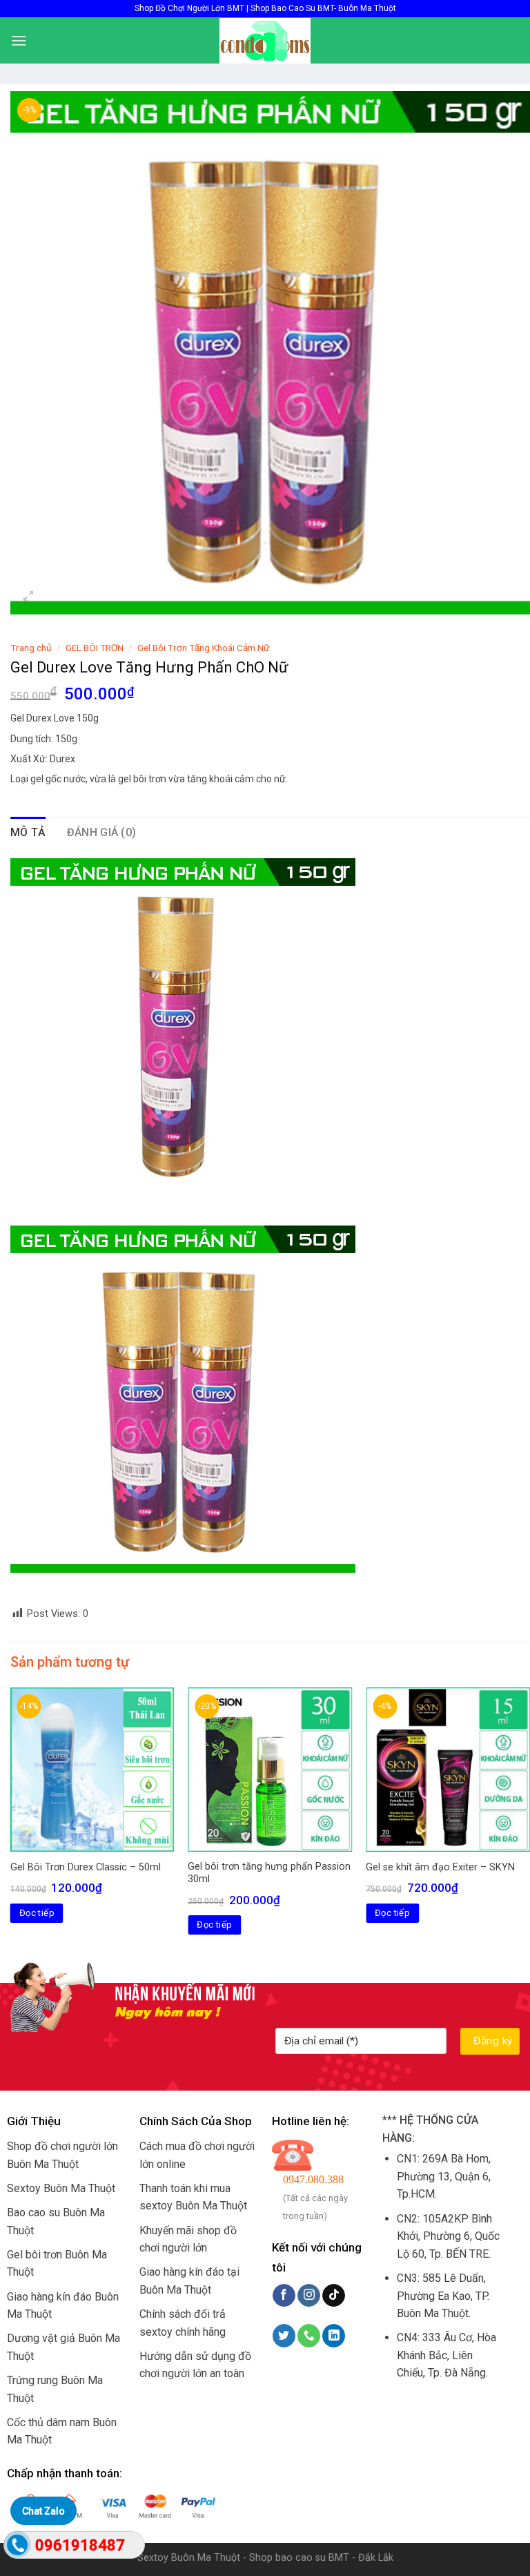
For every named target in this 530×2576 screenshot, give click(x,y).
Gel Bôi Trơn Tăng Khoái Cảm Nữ (203, 648)
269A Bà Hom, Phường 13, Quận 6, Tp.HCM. (444, 2176)
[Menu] (19, 40)
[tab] (28, 833)
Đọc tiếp (37, 1913)
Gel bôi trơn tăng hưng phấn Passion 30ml (269, 1873)
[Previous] (11, 1823)
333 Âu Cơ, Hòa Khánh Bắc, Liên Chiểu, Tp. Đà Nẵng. (446, 2355)
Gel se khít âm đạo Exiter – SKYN (440, 1867)
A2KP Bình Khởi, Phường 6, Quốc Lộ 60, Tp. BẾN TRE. (448, 2236)
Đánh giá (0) (102, 832)
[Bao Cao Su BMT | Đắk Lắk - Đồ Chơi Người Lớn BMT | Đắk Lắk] (265, 41)
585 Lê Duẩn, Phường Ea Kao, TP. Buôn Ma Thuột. (443, 2296)
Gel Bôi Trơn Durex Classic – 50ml (86, 1867)
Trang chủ (31, 648)
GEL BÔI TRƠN (95, 648)
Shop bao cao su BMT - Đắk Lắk (321, 2558)
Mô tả (28, 832)
